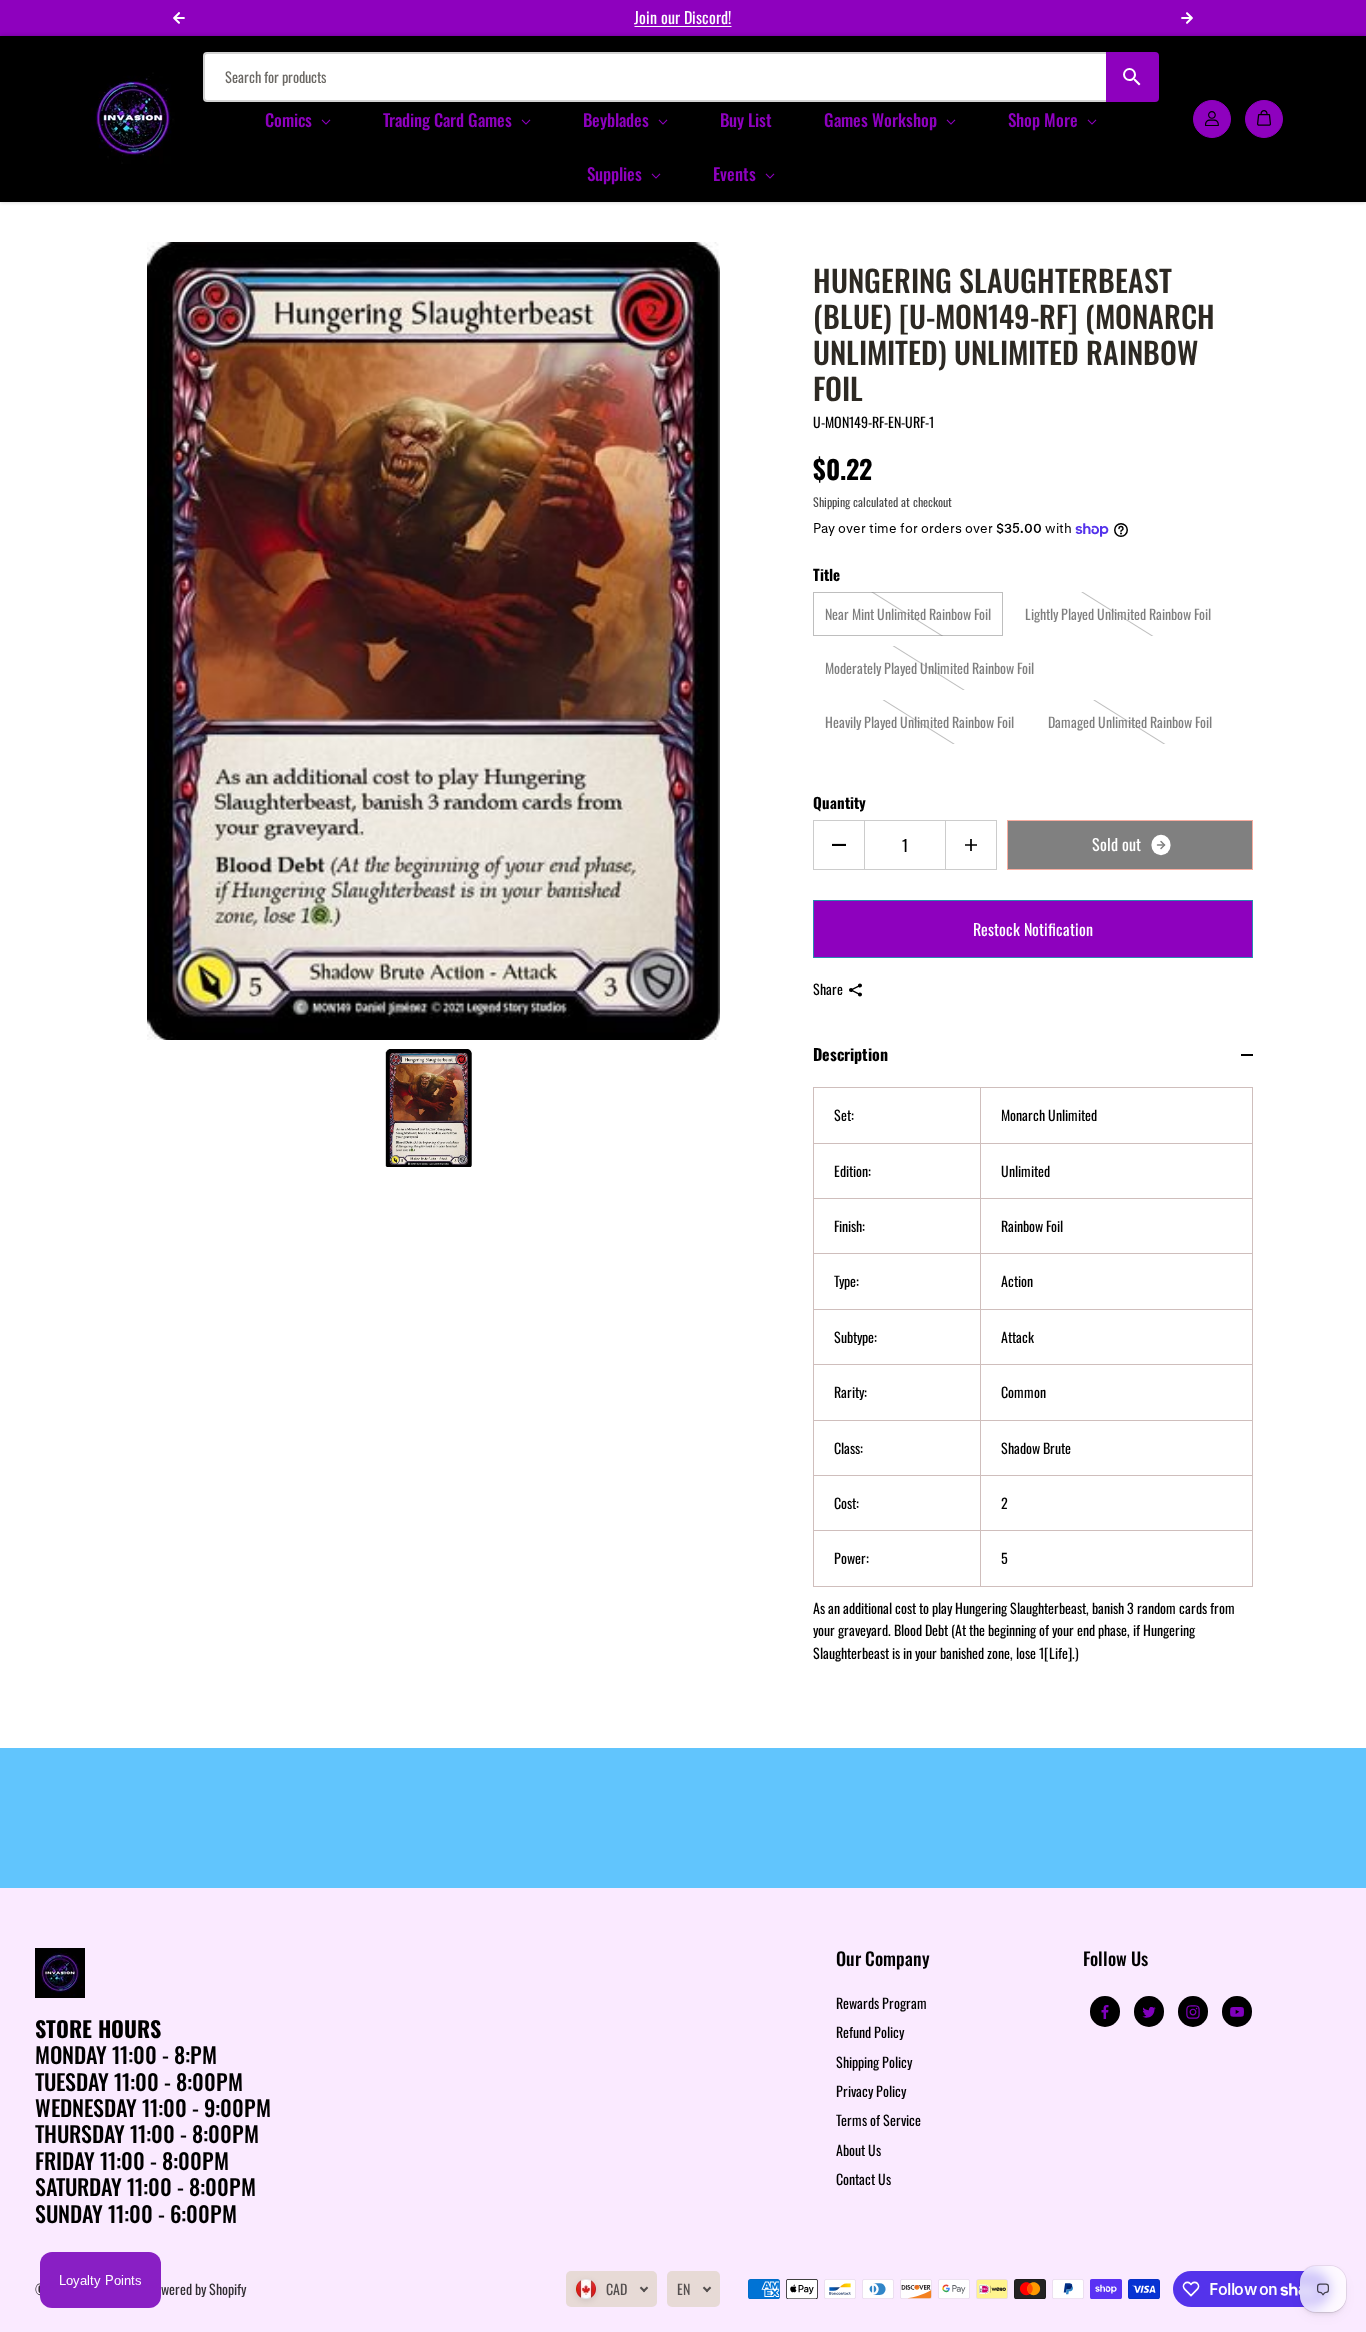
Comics (290, 119)
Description (850, 1054)
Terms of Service (878, 2119)
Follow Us (1115, 1959)
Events (736, 173)
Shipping (831, 501)
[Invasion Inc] (133, 118)
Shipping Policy (874, 2061)
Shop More (1045, 119)
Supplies (616, 173)
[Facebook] (1105, 2012)
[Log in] (1212, 118)
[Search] (1132, 77)
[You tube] (1237, 2012)
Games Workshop (882, 119)
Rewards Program (881, 2002)
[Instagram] (1193, 2012)
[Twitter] (1149, 2012)
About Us (858, 2149)
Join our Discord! (682, 17)
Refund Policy (870, 2031)
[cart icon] (1264, 118)
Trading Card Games (449, 119)
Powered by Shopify (197, 2288)
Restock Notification (1033, 929)
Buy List (746, 119)
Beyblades (618, 119)
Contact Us (863, 2178)
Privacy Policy (871, 2090)
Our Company (883, 1959)
